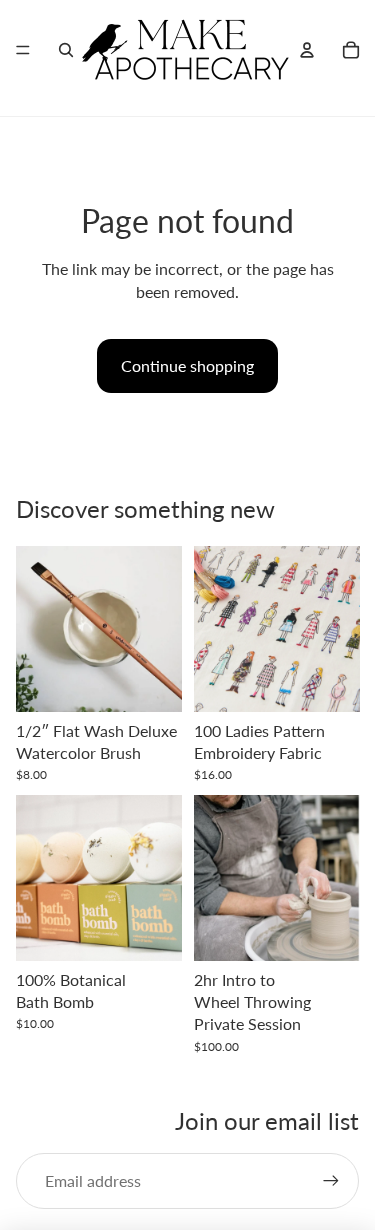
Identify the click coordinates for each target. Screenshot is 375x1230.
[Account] (307, 50)
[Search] (66, 50)
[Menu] (23, 50)
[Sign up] (331, 1181)
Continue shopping (187, 365)
